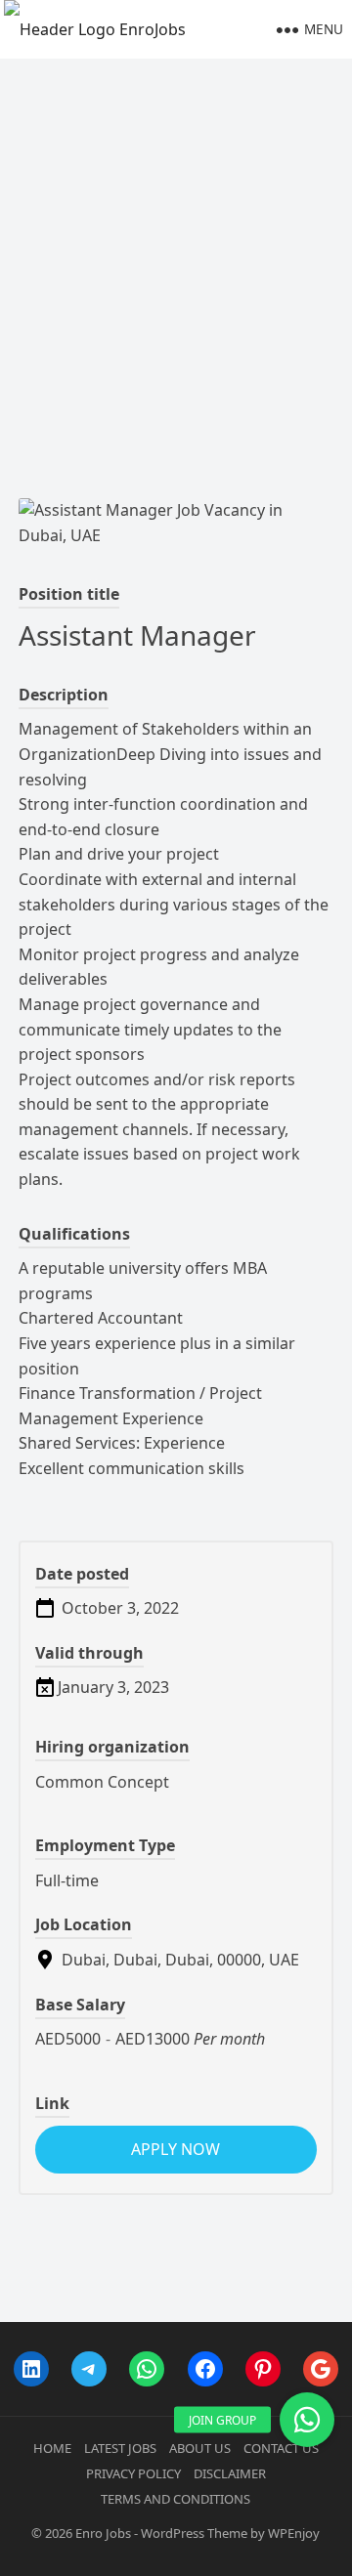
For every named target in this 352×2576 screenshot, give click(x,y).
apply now (176, 2149)
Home (52, 2448)
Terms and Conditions (176, 2499)
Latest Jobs (120, 2448)
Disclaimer (230, 2473)
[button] (307, 2420)
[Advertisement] (176, 244)
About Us (200, 2448)
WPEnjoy (294, 2533)
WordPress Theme (194, 2533)
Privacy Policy (133, 2473)
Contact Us (281, 2448)
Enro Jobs (103, 2533)
